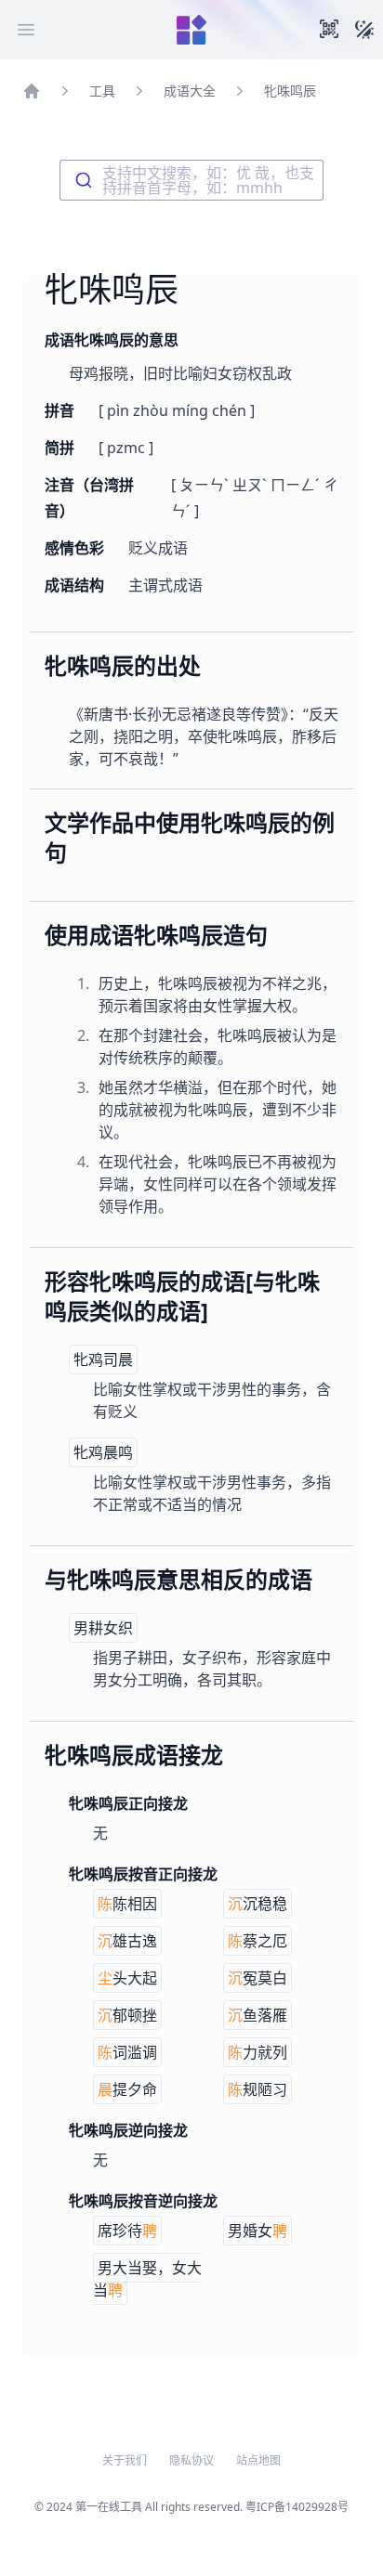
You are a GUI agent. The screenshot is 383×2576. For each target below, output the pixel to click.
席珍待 (127, 2231)
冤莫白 (258, 1978)
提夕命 (127, 2089)
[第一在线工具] (191, 30)
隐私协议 (191, 2461)
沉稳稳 (258, 1904)
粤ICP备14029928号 (297, 2507)
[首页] (32, 91)
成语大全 (190, 91)
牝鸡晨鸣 (103, 1452)
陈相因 (127, 1904)
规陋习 (258, 2089)
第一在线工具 (109, 2507)
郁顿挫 (127, 2015)
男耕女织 (103, 1628)
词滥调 (127, 2052)
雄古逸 (127, 1941)
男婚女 (258, 2231)
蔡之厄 (258, 1941)
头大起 (127, 1978)
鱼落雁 (258, 2015)
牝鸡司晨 (103, 1360)
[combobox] (191, 180)
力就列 (258, 2052)
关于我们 (125, 2461)
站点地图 (258, 2461)
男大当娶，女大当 (147, 2279)
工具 (102, 91)
